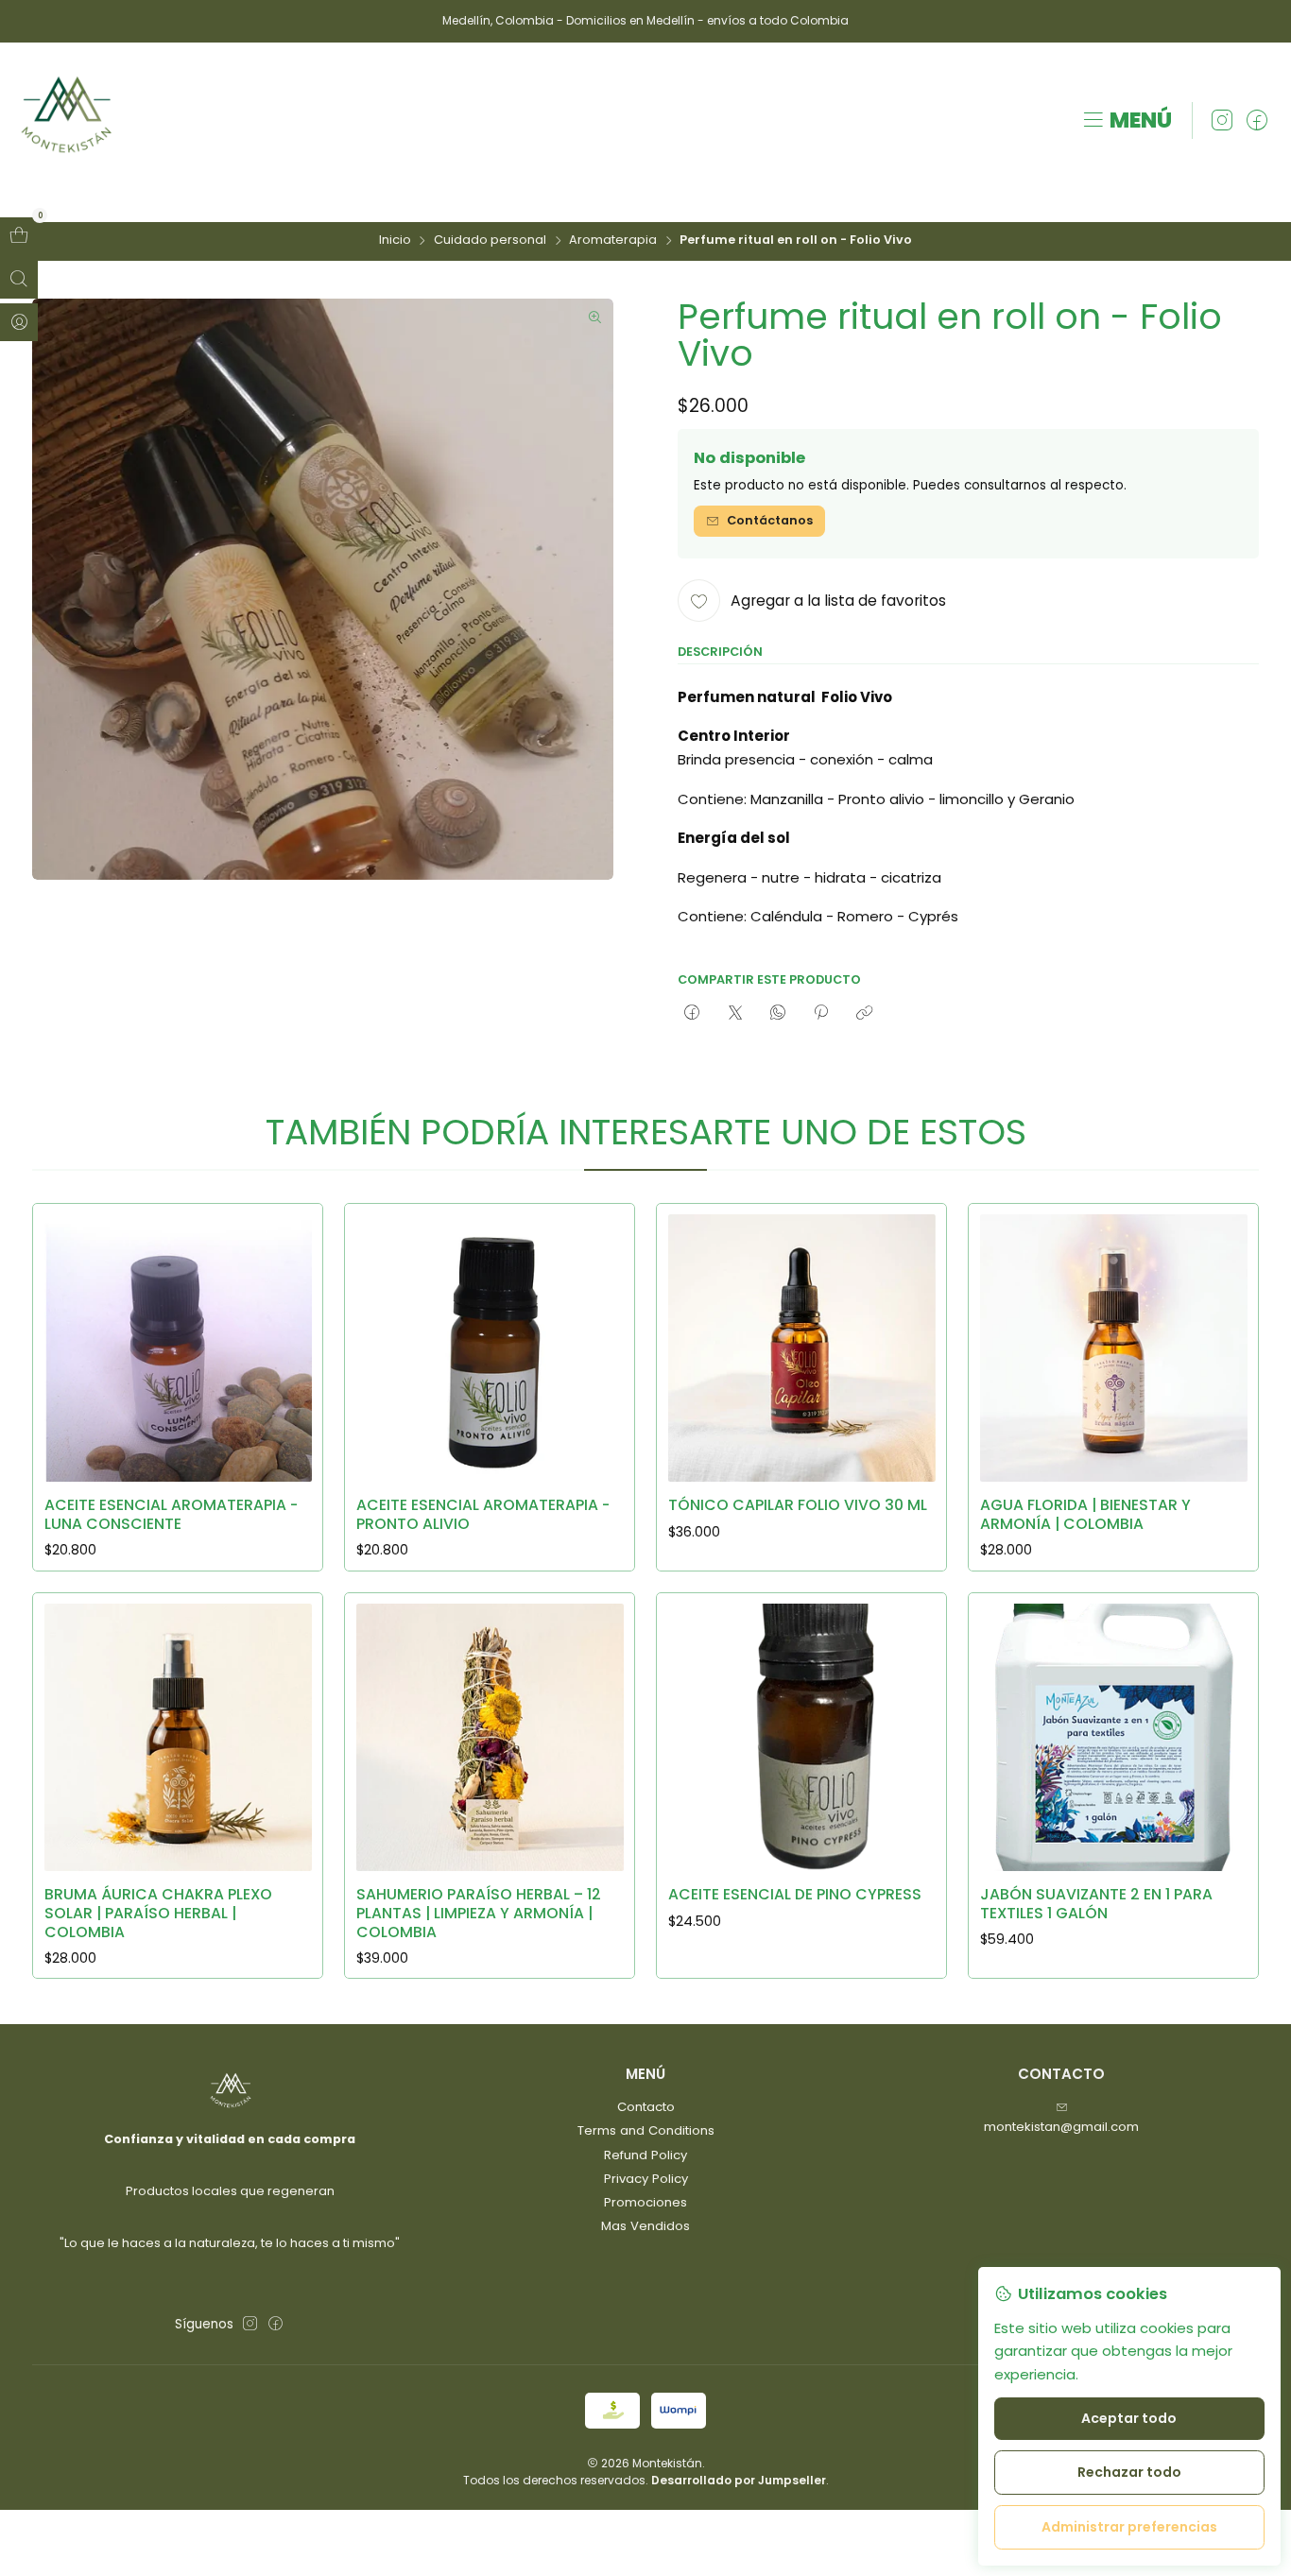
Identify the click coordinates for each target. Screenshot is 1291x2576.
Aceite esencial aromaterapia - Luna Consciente (171, 1514)
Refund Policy (645, 2155)
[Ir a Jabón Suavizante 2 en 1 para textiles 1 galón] (1114, 1737)
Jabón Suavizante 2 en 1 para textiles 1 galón (1096, 1904)
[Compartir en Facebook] (692, 1012)
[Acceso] (19, 322)
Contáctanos (770, 520)
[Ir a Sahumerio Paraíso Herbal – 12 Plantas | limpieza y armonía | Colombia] (490, 1737)
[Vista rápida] (290, 1343)
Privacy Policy (646, 2179)
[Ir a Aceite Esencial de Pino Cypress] (802, 1737)
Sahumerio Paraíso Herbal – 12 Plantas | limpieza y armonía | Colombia (479, 1913)
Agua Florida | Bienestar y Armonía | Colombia (1085, 1514)
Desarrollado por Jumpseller (739, 2480)
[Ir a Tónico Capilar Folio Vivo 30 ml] (802, 1348)
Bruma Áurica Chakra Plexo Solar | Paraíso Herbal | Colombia (158, 1913)
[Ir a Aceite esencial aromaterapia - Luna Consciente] (178, 1348)
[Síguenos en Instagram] (1222, 121)
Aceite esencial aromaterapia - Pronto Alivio (483, 1514)
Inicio (395, 240)
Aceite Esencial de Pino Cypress (795, 1895)
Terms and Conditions (646, 2130)
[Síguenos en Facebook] (1257, 121)
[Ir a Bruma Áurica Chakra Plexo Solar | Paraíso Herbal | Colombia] (178, 1737)
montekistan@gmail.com (1061, 2127)
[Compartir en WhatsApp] (777, 1012)
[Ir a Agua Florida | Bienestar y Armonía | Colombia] (1114, 1348)
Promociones (645, 2202)
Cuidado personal (490, 240)
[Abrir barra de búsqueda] (19, 280)
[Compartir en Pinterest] (821, 1012)
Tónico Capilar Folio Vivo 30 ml (798, 1505)
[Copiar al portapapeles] (864, 1012)
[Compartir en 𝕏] (735, 1012)
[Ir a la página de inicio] (67, 121)
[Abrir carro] (19, 236)
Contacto (646, 2107)
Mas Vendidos (645, 2226)
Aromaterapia (613, 240)
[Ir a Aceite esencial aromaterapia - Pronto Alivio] (490, 1348)
